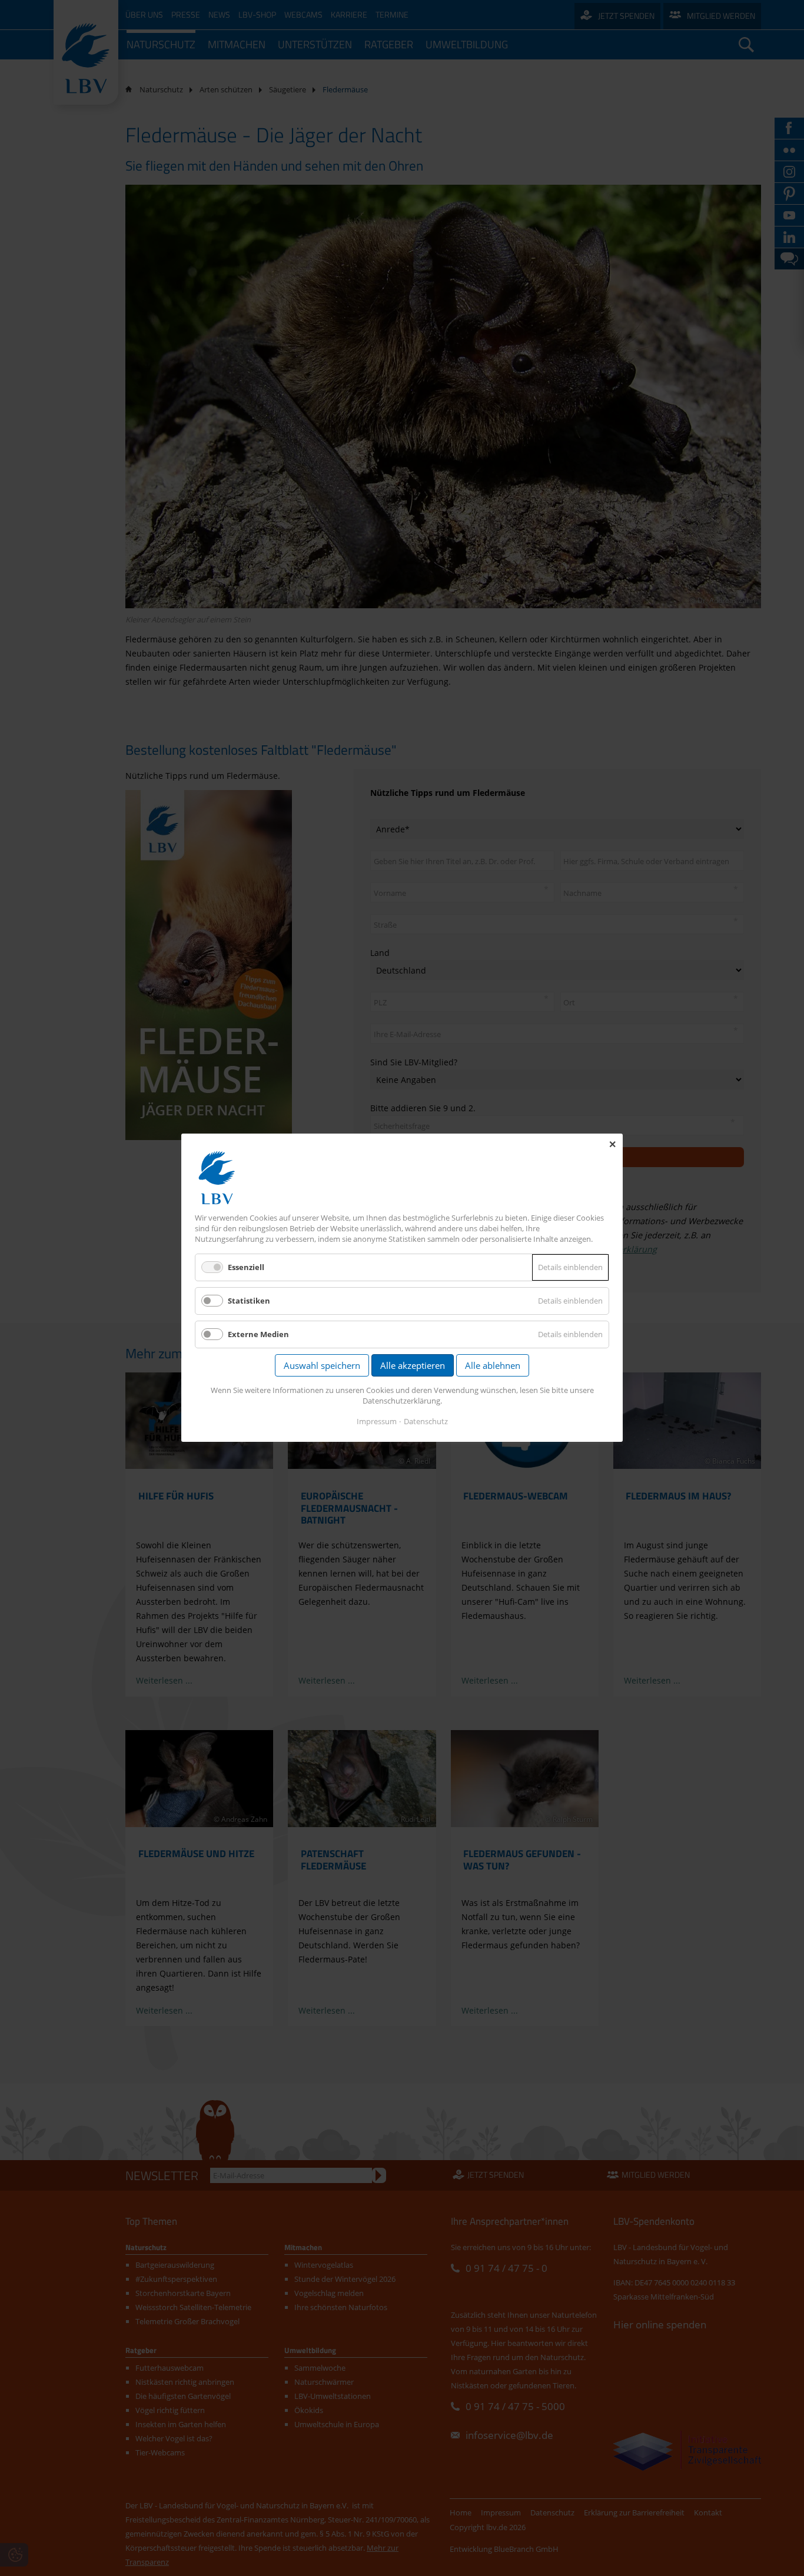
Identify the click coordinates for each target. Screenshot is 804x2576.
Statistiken (249, 1301)
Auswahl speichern (322, 1366)
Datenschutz (426, 1422)
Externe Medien (258, 1335)
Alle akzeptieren (413, 1366)
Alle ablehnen (493, 1366)
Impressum (377, 1422)
